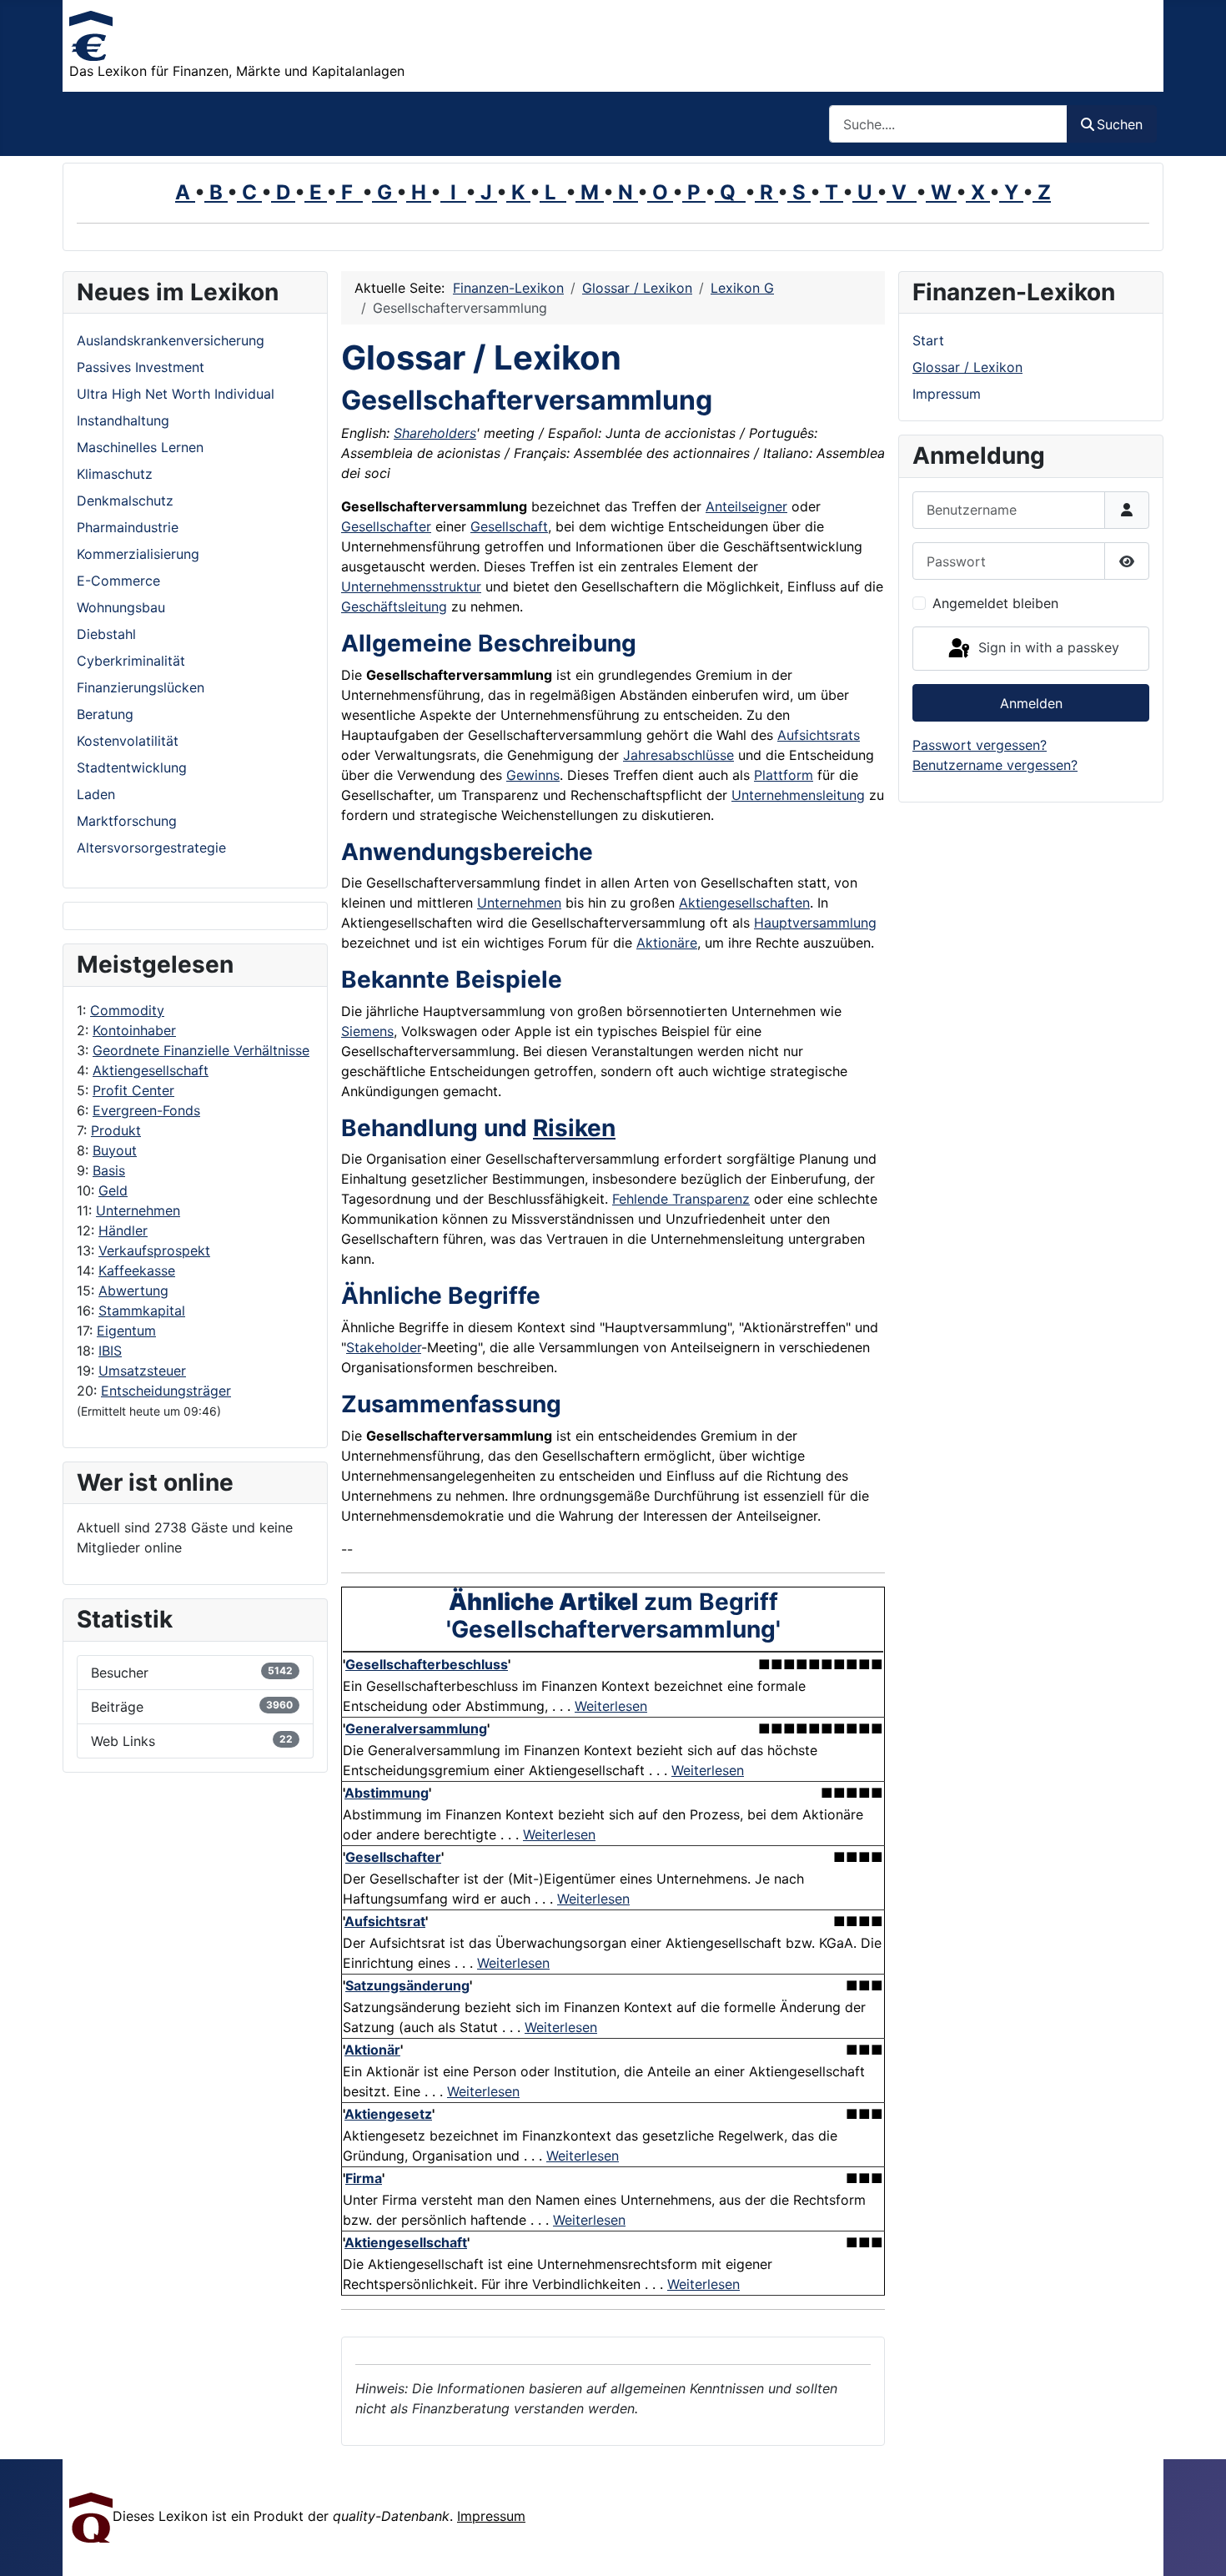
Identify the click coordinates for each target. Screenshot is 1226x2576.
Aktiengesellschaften (744, 903)
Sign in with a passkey (1047, 647)
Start (928, 340)
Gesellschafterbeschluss (427, 1664)
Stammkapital (142, 1311)
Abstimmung (387, 1793)
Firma (364, 2178)
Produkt (116, 1130)
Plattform (784, 775)
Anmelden (1031, 703)
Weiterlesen (611, 1706)
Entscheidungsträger (166, 1391)
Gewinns (533, 775)
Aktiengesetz (388, 2114)
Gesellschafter (386, 526)
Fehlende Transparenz (681, 1199)
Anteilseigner (746, 506)
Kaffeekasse (137, 1270)
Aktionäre (667, 943)
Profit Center (133, 1090)
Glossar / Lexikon (967, 367)
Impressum (947, 394)
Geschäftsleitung (394, 606)
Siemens (367, 1031)
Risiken (574, 1128)
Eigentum (126, 1331)
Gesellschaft (509, 526)
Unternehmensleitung (798, 795)
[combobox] (948, 124)
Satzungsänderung (407, 1985)
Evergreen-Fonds (146, 1110)
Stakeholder (384, 1347)
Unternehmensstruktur (411, 586)
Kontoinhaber (134, 1030)
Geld (113, 1190)
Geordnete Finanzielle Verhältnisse (201, 1050)
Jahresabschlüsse (678, 755)
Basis (109, 1170)
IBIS (110, 1351)
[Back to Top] (1197, 2545)
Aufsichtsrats (819, 735)
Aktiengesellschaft (151, 1070)
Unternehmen (138, 1210)
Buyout (115, 1150)
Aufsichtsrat (385, 1921)
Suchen (1120, 124)
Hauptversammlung (815, 923)
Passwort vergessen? (980, 745)
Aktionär (372, 2050)
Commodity (127, 1010)
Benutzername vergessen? (995, 765)
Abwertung (133, 1291)
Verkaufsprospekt (154, 1250)
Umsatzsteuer (142, 1371)
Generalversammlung (416, 1728)
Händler (123, 1230)
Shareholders (435, 433)
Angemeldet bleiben (995, 603)
